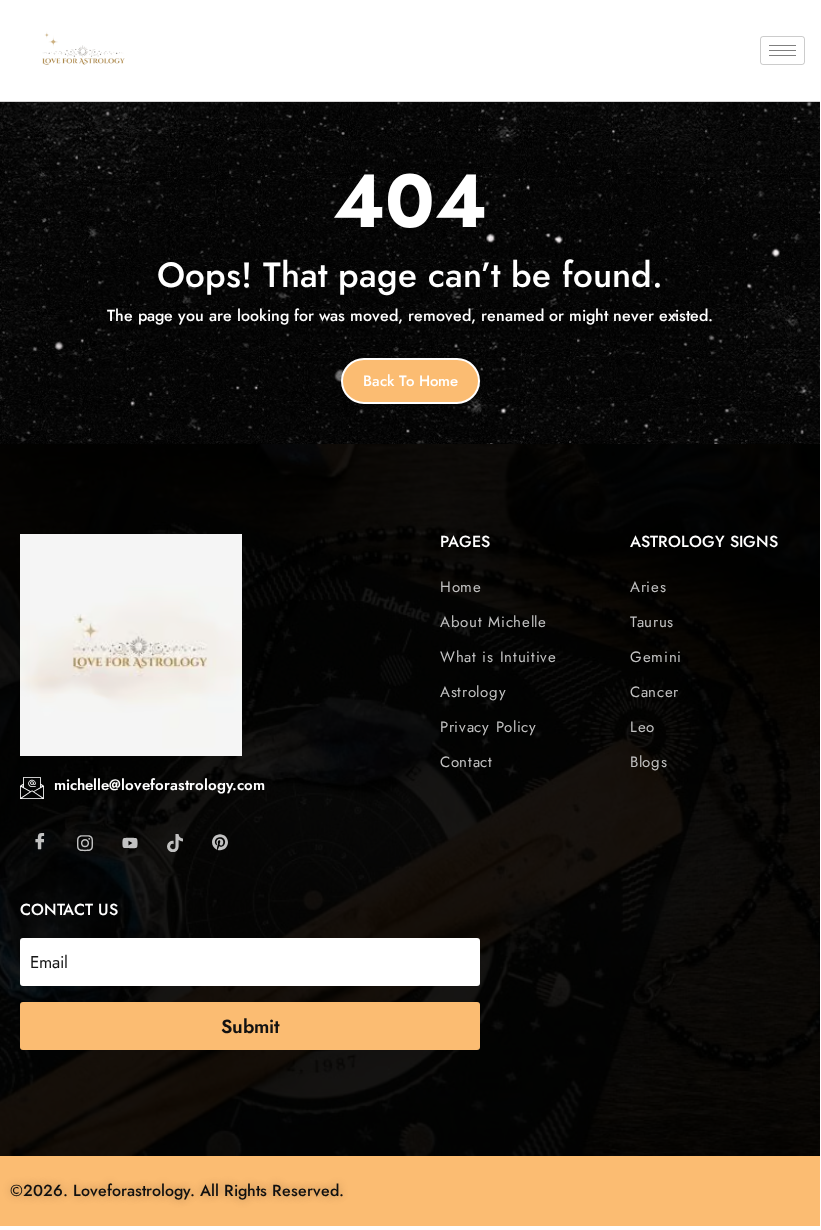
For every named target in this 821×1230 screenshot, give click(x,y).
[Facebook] (40, 842)
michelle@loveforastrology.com (159, 785)
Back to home (410, 381)
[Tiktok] (175, 842)
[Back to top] (796, 1191)
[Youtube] (130, 842)
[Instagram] (85, 842)
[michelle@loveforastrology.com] (32, 788)
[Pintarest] (220, 842)
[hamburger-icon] (782, 50)
